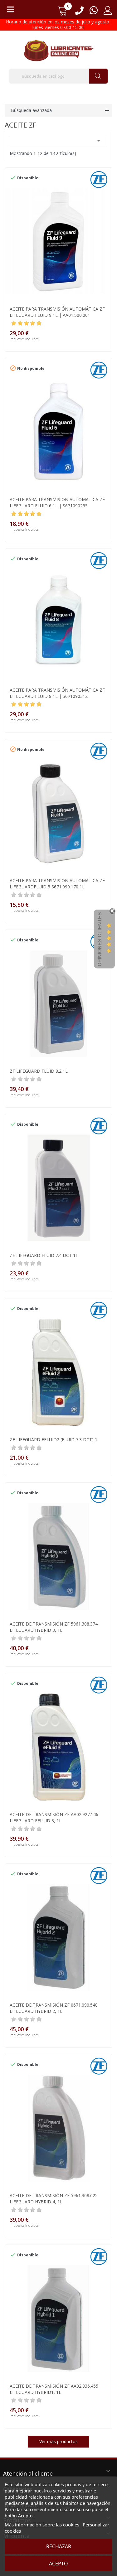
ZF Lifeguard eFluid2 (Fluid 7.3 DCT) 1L (55, 1440)
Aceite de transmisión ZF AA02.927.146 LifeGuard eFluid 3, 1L (54, 1817)
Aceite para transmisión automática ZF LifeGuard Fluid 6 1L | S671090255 (57, 503)
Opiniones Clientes (100, 939)
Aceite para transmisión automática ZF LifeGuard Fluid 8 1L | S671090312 (57, 693)
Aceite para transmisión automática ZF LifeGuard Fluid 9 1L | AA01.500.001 (57, 312)
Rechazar (59, 2546)
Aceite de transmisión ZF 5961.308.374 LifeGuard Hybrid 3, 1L (54, 1627)
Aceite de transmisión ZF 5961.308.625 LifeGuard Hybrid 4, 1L (54, 2199)
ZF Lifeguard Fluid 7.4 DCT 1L (44, 1255)
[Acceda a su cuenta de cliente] (108, 13)
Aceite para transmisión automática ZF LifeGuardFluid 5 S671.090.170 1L (57, 884)
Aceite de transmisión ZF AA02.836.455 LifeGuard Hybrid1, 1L (54, 2389)
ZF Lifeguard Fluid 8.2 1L (39, 1071)
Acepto (58, 2564)
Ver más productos (58, 2441)
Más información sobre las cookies (42, 2525)
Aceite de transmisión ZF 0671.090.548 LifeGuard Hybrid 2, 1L (54, 2008)
